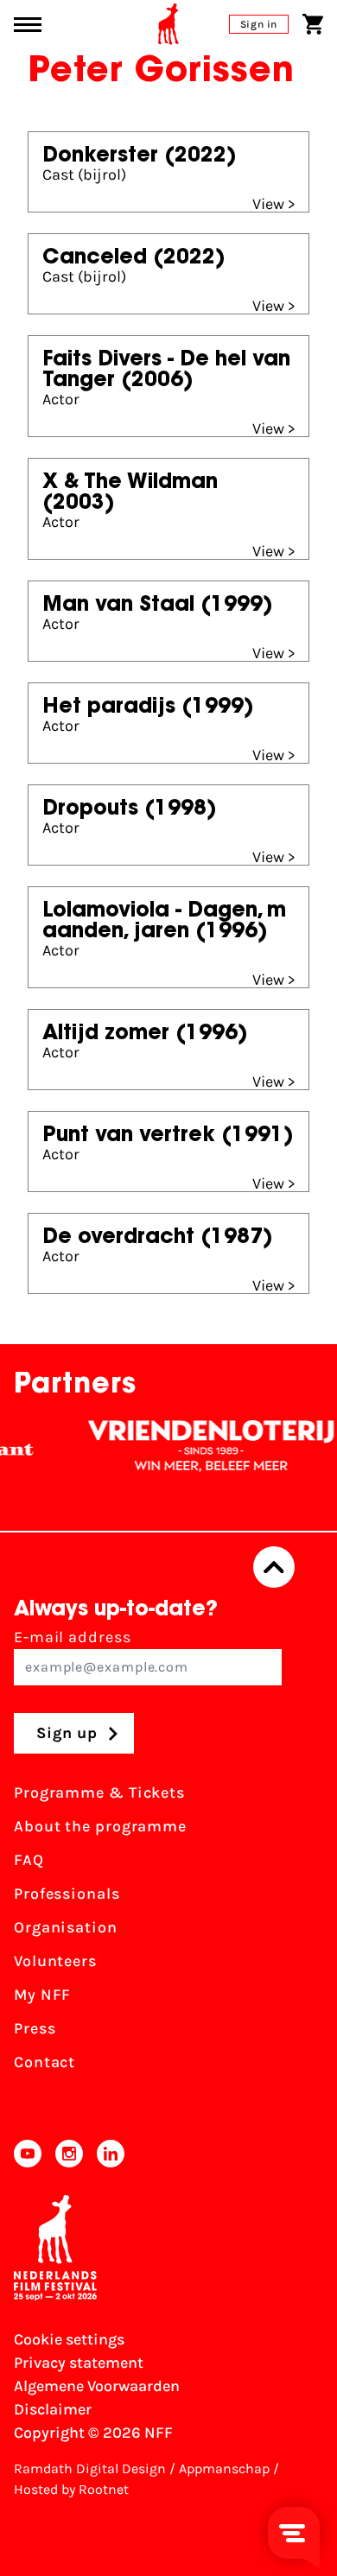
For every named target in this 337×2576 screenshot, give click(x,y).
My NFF (42, 1995)
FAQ (29, 1860)
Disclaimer (53, 2409)
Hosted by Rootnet (71, 2489)
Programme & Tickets (99, 1792)
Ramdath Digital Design (90, 2468)
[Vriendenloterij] (200, 1446)
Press (35, 2028)
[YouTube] (28, 2154)
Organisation (66, 1927)
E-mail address (73, 1637)
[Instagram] (69, 2154)
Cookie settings (69, 2339)
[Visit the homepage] (168, 24)
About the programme (100, 1826)
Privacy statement (79, 2363)
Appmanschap (224, 2468)
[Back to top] (274, 1567)
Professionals (67, 1894)
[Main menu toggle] (28, 25)
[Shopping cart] (313, 24)
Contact (45, 2062)
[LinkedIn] (111, 2154)
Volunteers (55, 1961)
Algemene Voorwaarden (97, 2386)
